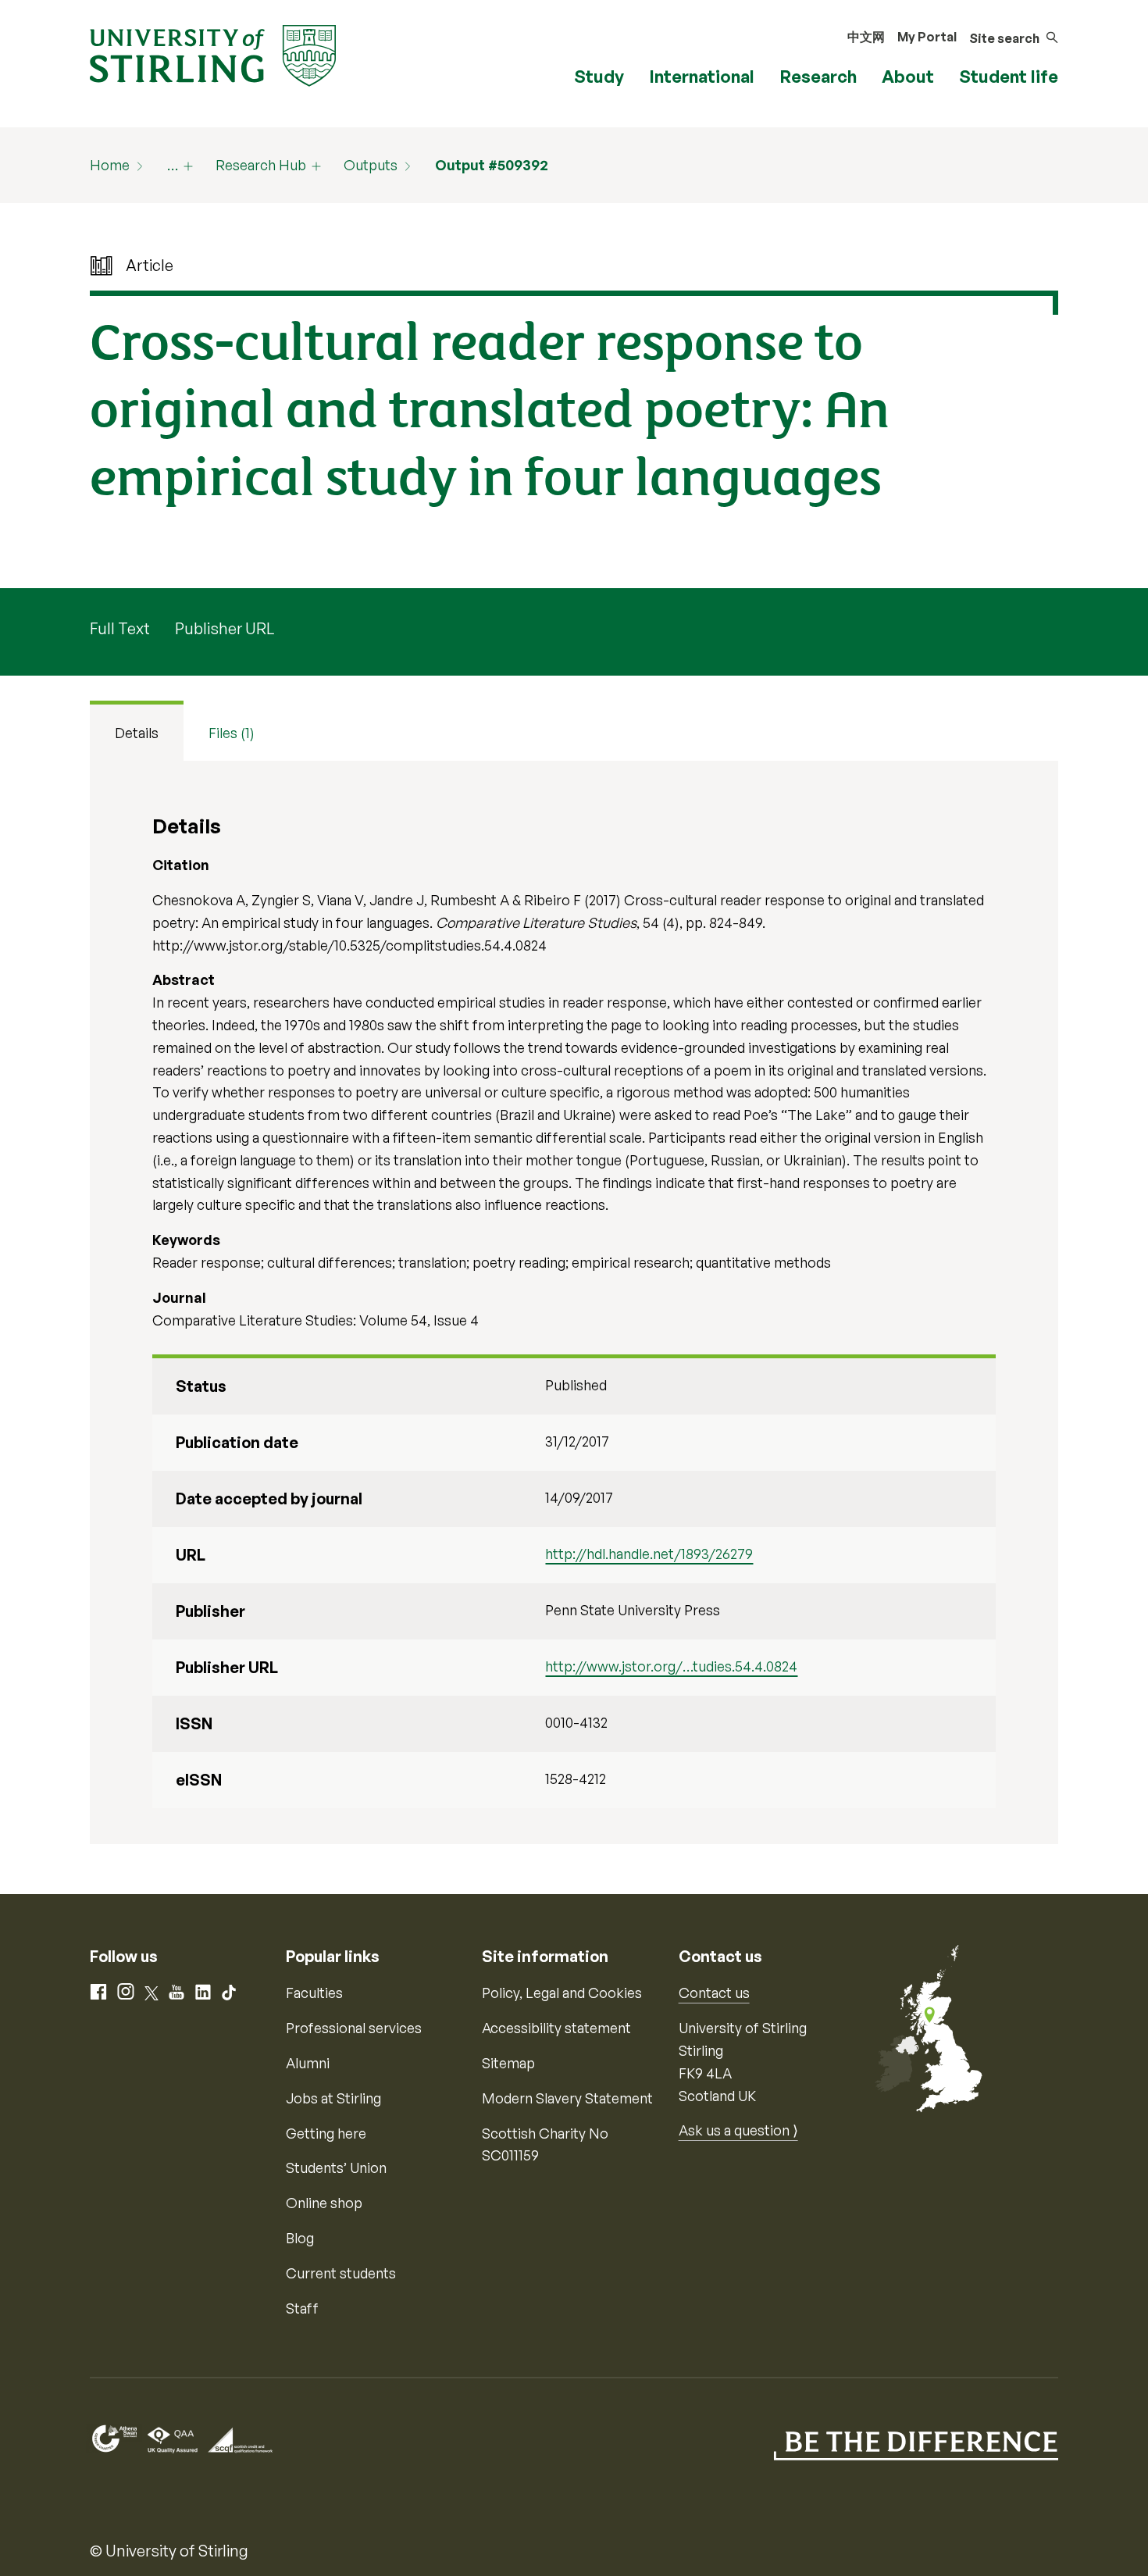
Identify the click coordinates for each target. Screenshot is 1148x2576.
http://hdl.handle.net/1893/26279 (649, 1554)
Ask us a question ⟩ (738, 2130)
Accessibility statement (556, 2028)
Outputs (371, 165)
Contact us (714, 1993)
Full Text (120, 628)
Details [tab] (137, 733)
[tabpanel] (574, 1302)
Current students (341, 2273)
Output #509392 (492, 165)
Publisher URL (225, 628)
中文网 (866, 37)
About (908, 76)
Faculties (314, 1993)
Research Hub (261, 165)
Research (818, 76)
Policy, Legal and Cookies (562, 1993)
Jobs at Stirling (333, 2098)
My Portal (927, 37)
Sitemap (508, 2063)
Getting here (326, 2133)
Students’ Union (336, 2167)
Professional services (354, 2028)
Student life (1009, 76)
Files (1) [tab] (232, 733)
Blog (300, 2238)
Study (599, 76)
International (702, 76)
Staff (302, 2308)
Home (110, 165)
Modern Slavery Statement (567, 2098)
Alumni (308, 2063)
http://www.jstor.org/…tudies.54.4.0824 (671, 1666)
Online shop (324, 2203)
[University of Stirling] (213, 54)
